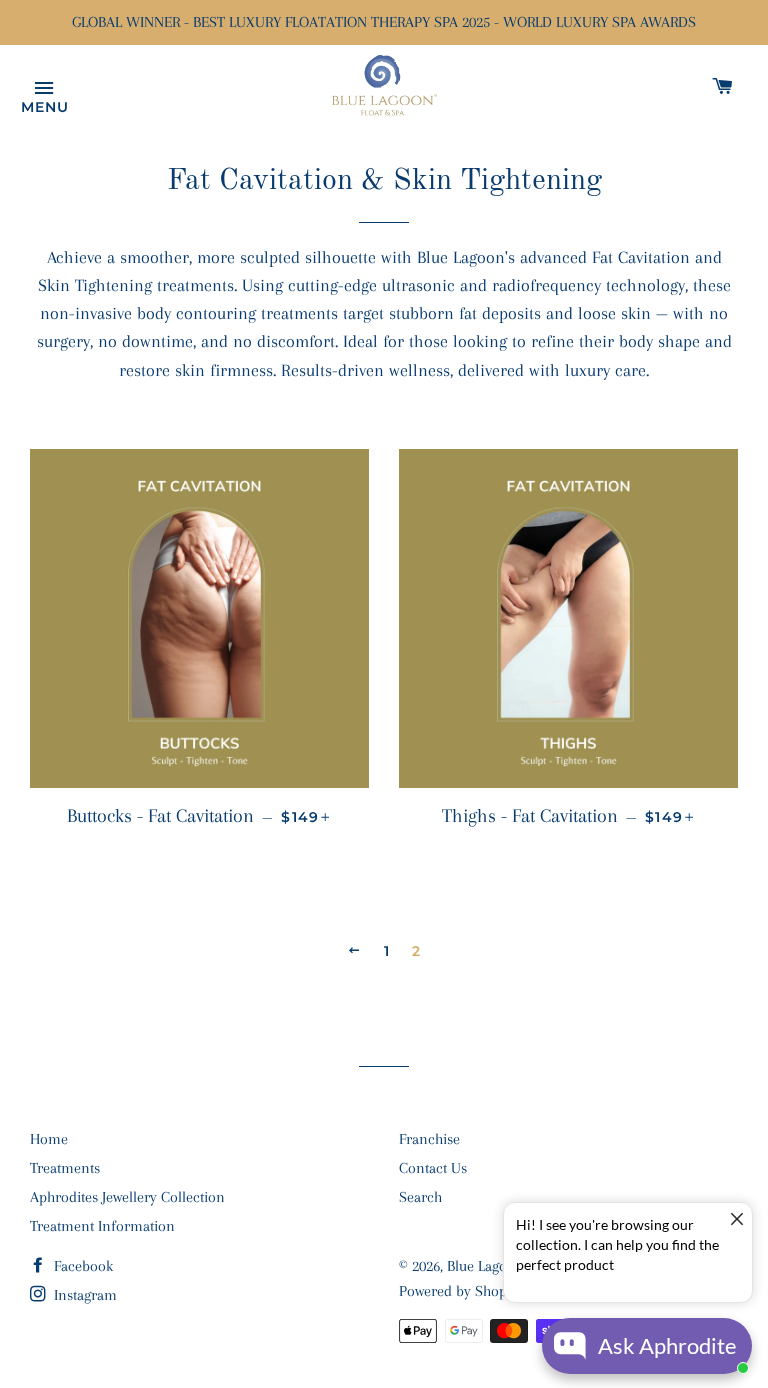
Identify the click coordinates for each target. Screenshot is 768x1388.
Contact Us (433, 1168)
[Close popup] (734, 1220)
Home (49, 1139)
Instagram (83, 1295)
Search (420, 1197)
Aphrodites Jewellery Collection (127, 1197)
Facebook (81, 1266)
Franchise (429, 1139)
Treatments (65, 1168)
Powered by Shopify (461, 1291)
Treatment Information (102, 1226)
